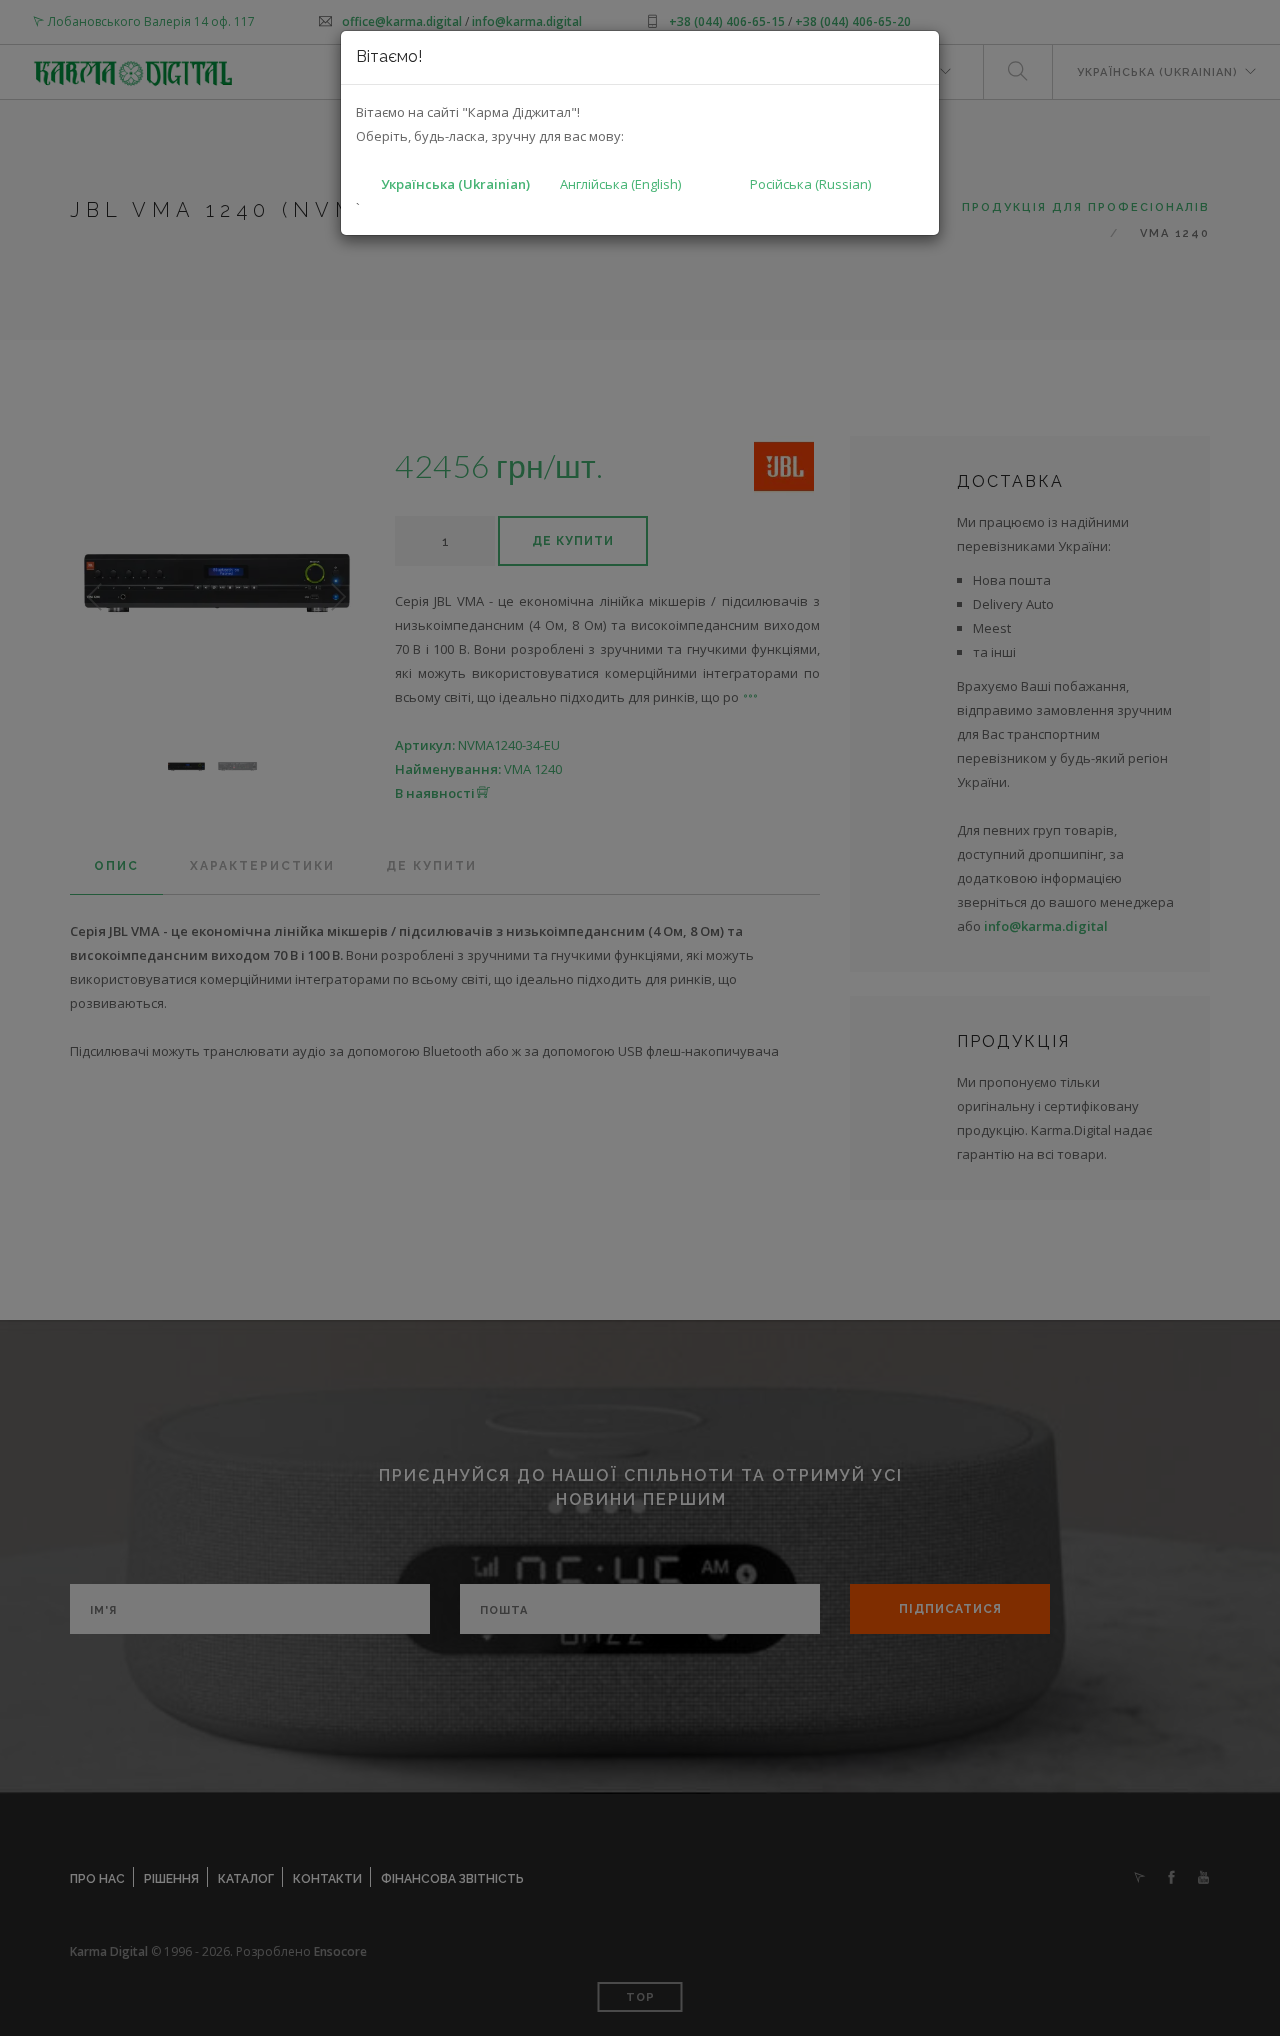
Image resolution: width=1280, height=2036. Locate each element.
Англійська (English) (620, 184)
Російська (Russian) (810, 184)
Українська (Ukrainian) (455, 184)
